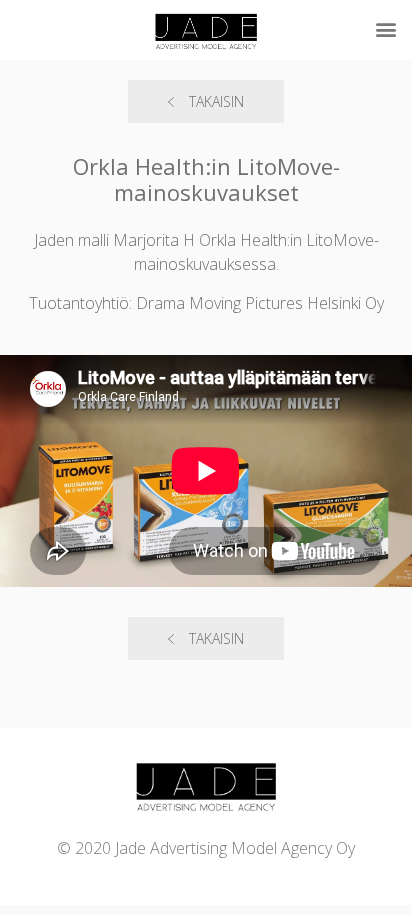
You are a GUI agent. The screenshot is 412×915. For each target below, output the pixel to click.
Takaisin (216, 101)
